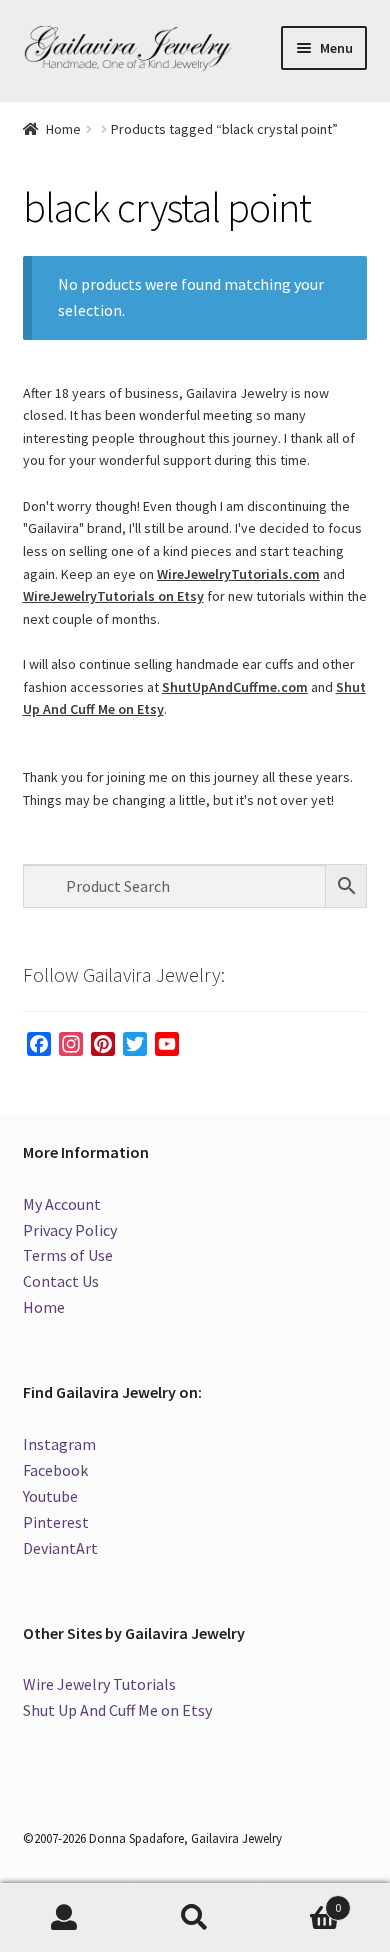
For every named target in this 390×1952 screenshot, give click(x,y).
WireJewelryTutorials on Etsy (113, 596)
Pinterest (56, 1522)
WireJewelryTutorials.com (238, 574)
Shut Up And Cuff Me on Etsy (117, 1710)
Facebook (55, 1470)
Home (63, 129)
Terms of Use (68, 1255)
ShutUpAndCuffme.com (235, 687)
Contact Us (61, 1281)
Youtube (50, 1496)
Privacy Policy (70, 1230)
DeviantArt (60, 1548)
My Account (62, 1204)
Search (195, 1918)
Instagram (59, 1444)
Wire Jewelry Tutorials (99, 1684)
